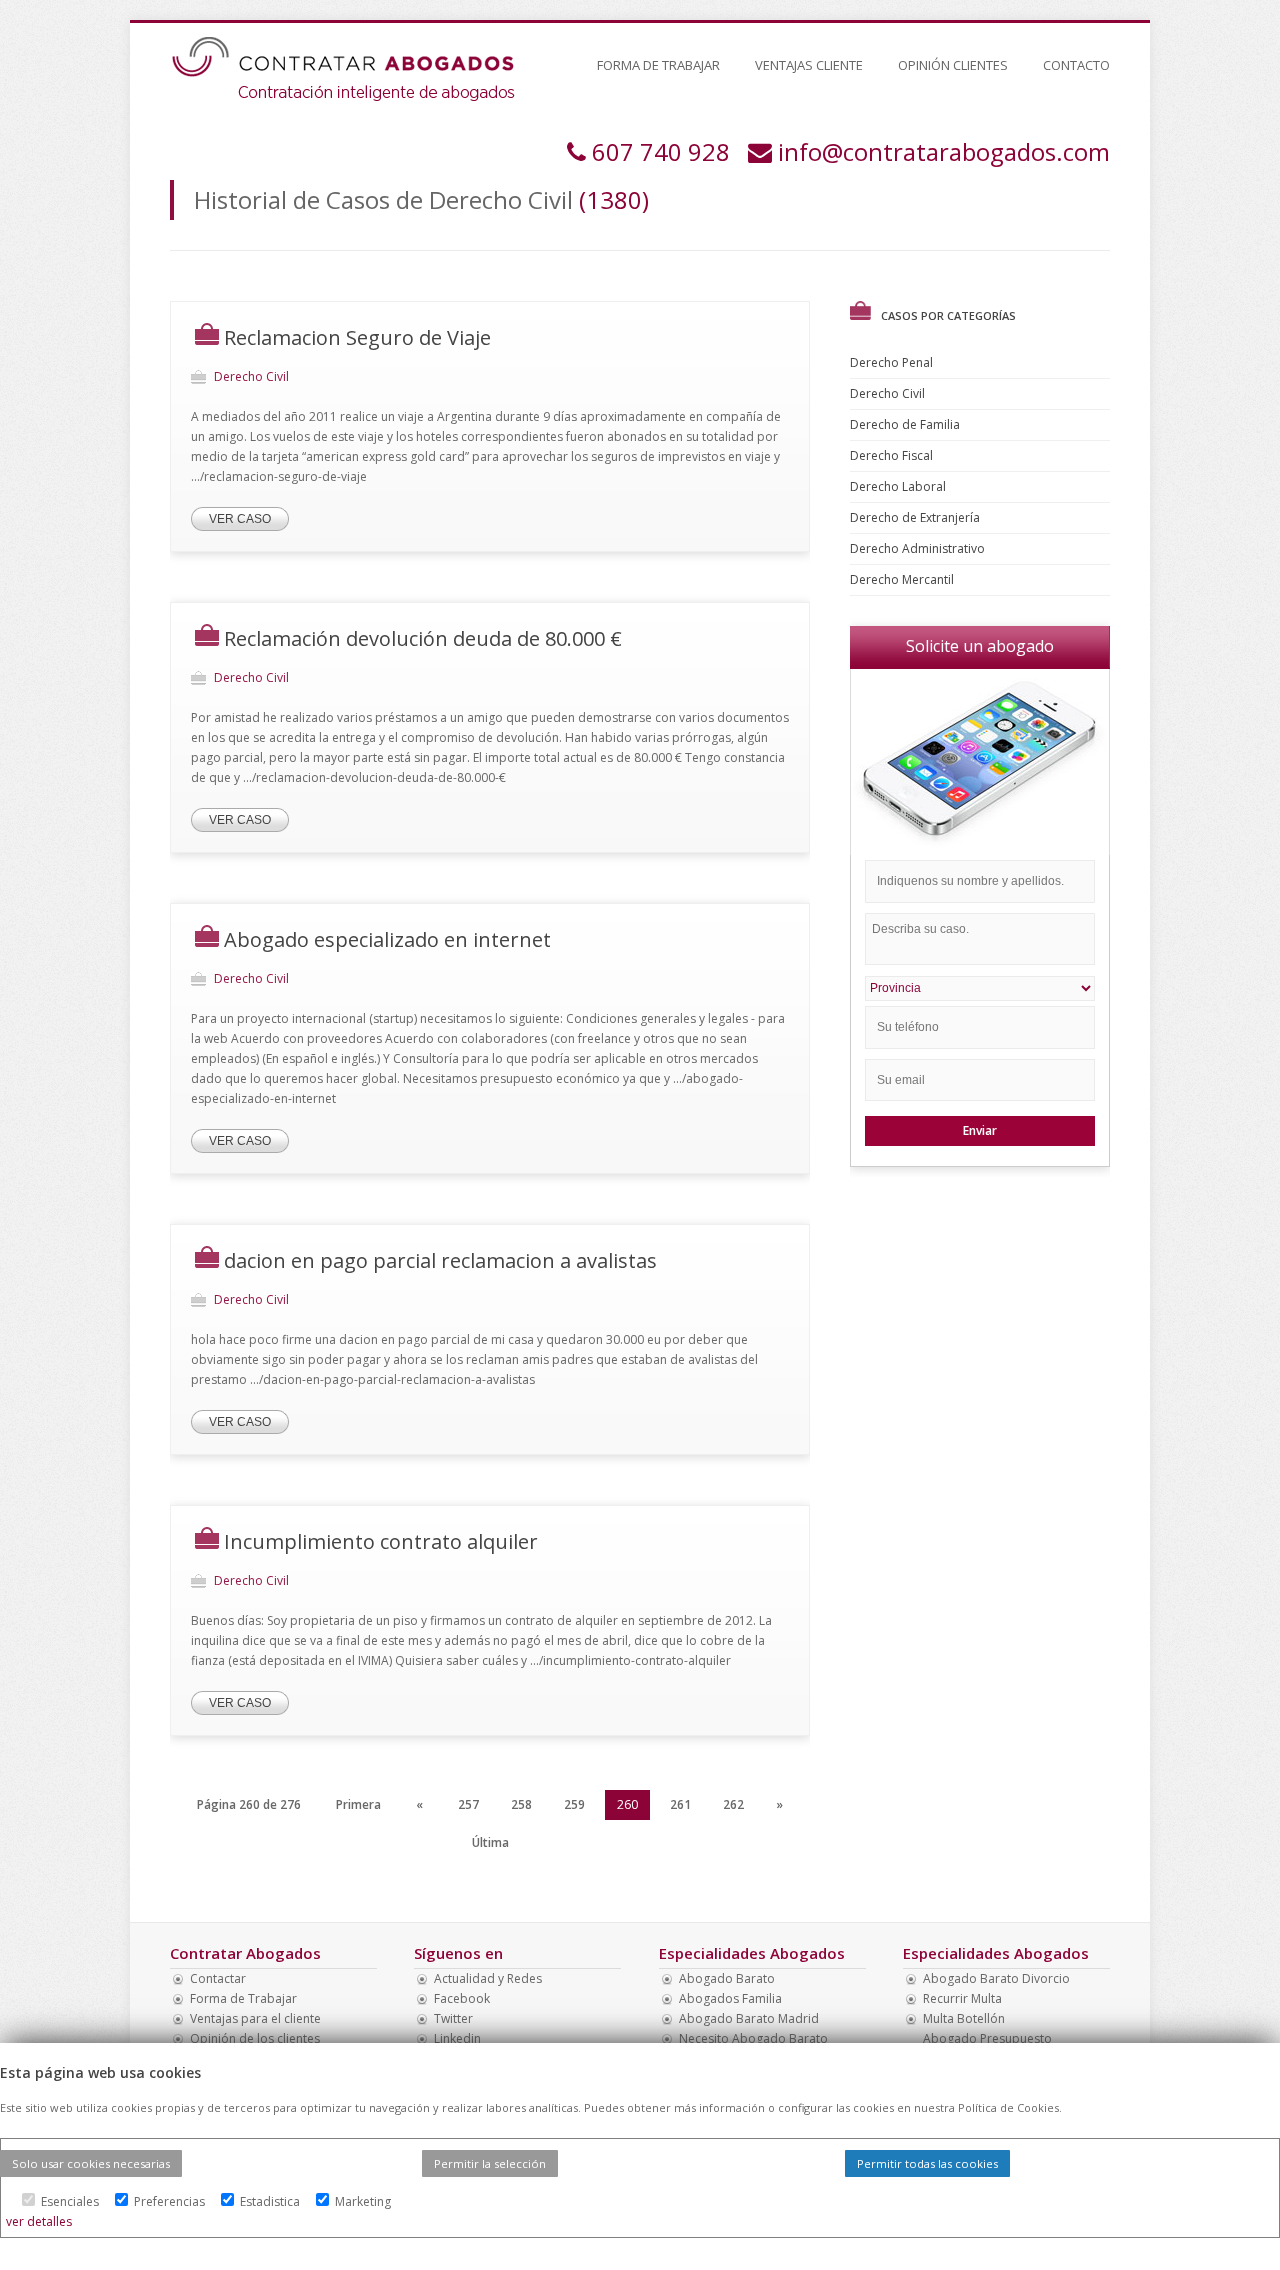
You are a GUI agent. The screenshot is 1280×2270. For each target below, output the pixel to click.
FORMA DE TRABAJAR (658, 65)
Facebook (462, 1998)
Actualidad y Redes (488, 1978)
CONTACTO (1076, 65)
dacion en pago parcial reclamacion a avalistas (440, 1260)
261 (680, 1804)
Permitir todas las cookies (927, 2163)
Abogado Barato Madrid (749, 2018)
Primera (358, 1804)
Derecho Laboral (899, 486)
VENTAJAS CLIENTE (809, 65)
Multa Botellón (964, 2018)
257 (468, 1804)
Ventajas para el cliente (255, 2018)
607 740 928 (661, 151)
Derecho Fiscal (893, 455)
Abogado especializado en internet (387, 939)
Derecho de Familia (906, 424)
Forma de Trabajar (243, 1998)
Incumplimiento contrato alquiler (381, 1541)
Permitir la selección (490, 2163)
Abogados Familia (730, 1998)
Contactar (218, 1978)
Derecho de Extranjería (916, 517)
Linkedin (457, 2038)
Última (490, 1842)
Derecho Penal (893, 362)
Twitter (453, 2018)
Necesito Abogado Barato (753, 2038)
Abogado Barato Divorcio (996, 1978)
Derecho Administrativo (919, 548)
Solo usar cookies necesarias (91, 2163)
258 (521, 1804)
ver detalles (39, 2221)
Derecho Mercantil (903, 579)
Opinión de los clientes (255, 2038)
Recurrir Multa (962, 1998)
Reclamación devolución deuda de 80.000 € (423, 638)
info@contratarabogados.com (944, 151)
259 (574, 1804)
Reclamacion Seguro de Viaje (357, 337)
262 (733, 1804)
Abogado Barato (727, 1978)
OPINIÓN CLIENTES (953, 65)
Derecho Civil (889, 393)
